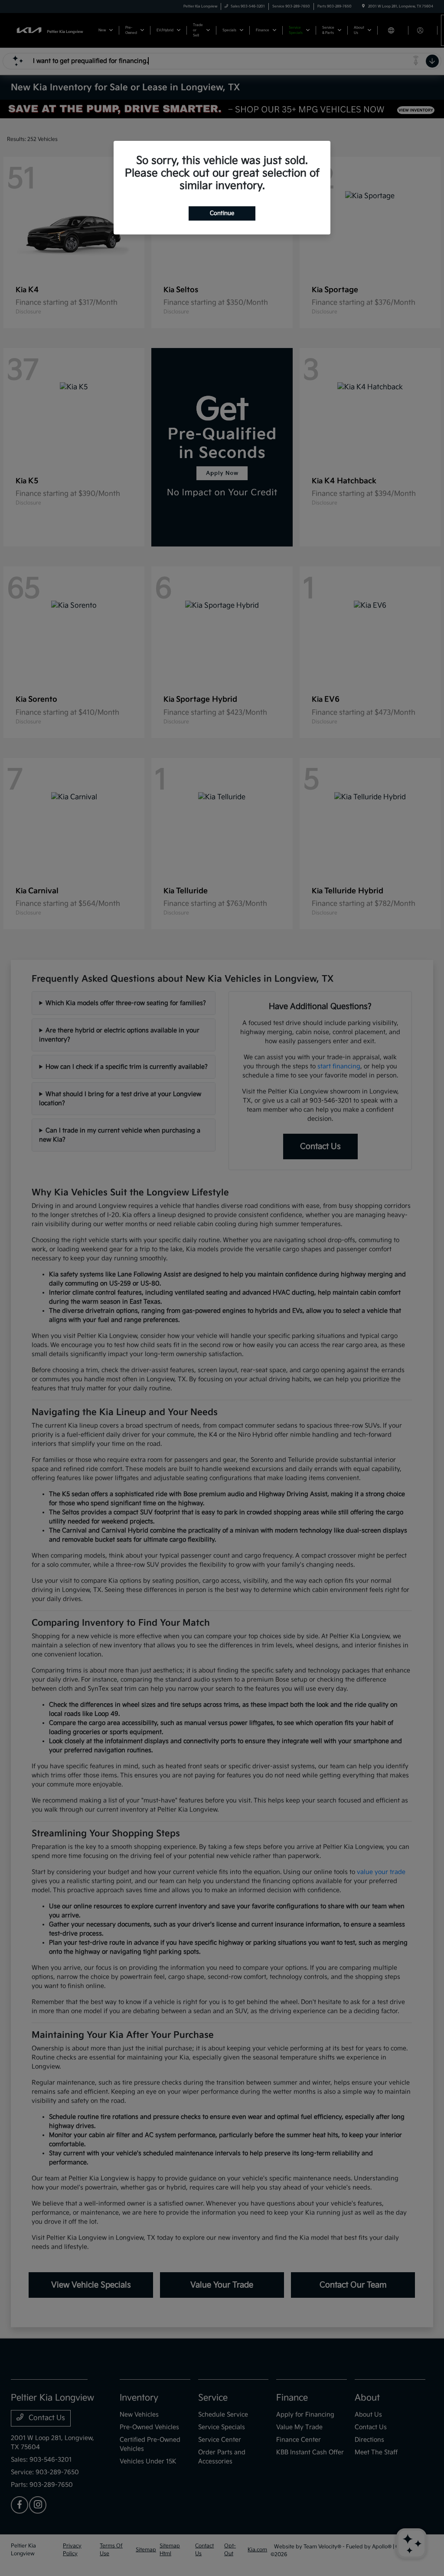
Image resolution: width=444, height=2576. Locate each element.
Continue (222, 213)
